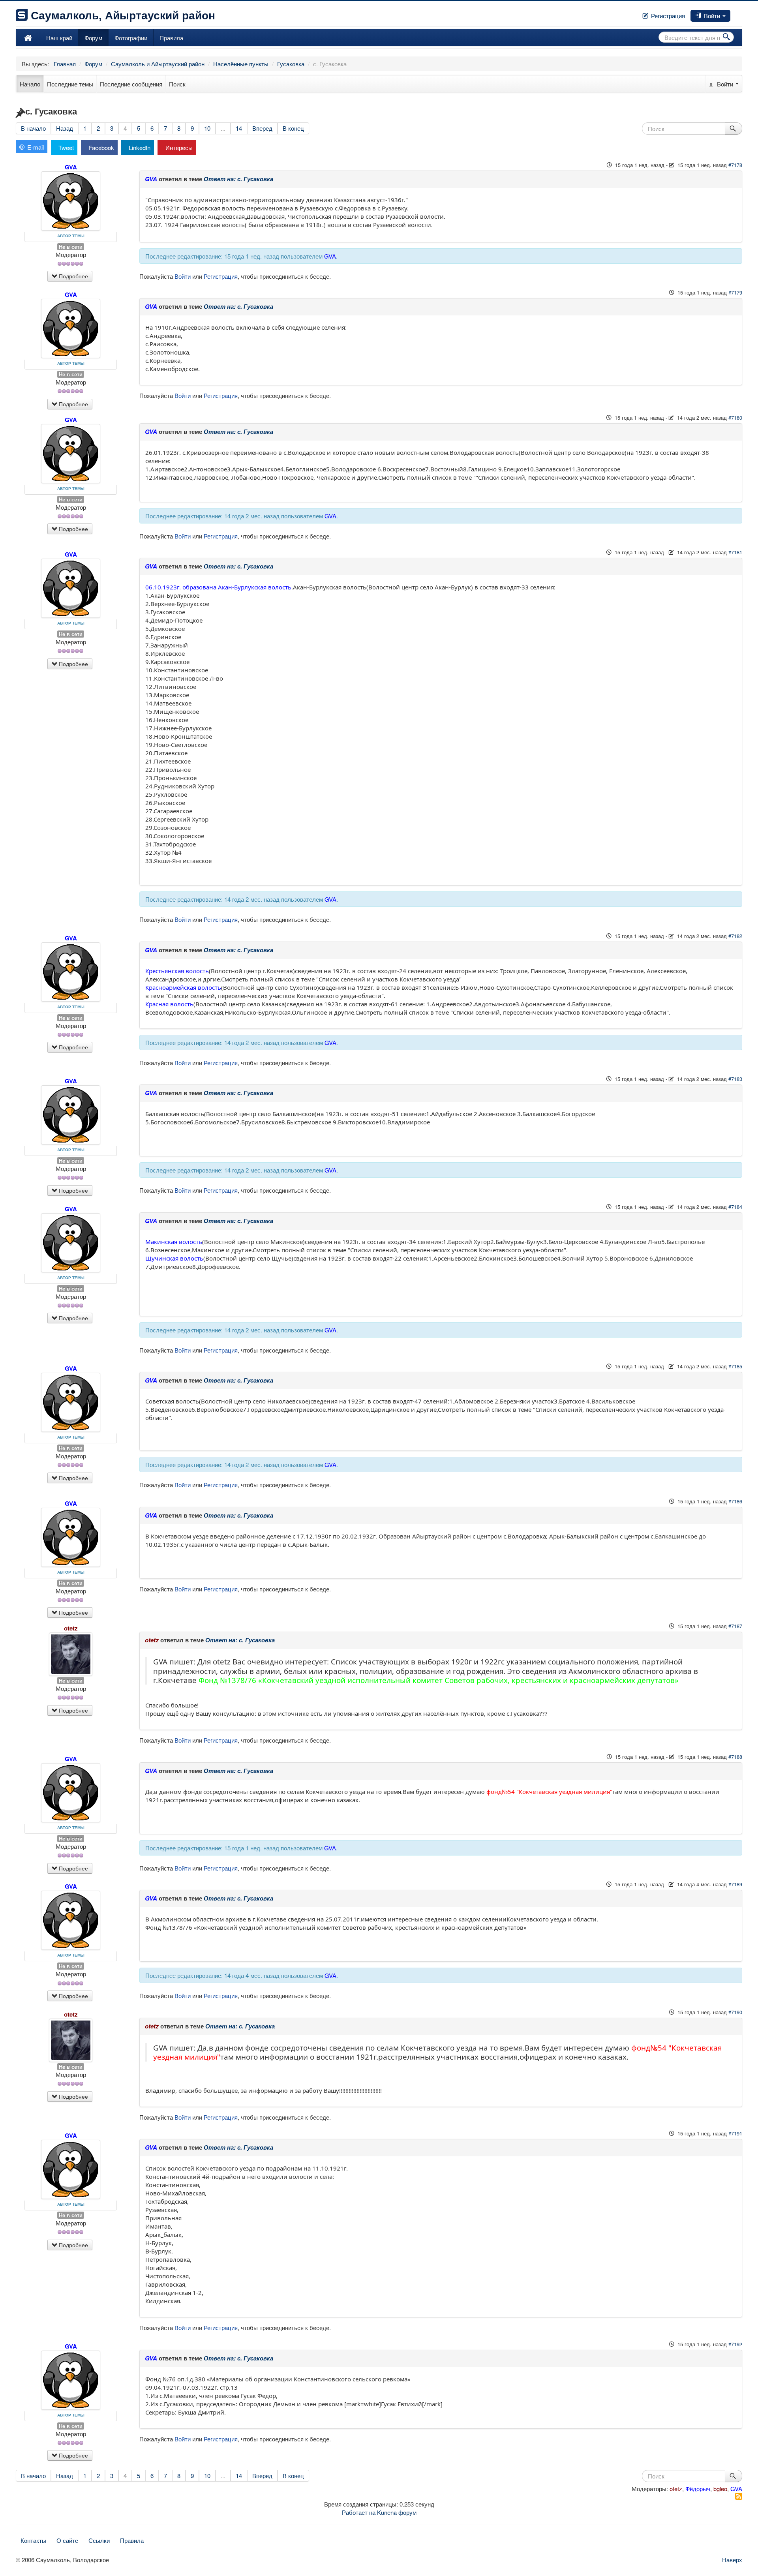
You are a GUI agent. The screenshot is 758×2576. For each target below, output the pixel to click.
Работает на (359, 2512)
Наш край (59, 38)
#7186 (735, 1501)
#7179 (735, 292)
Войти (712, 16)
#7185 (735, 1366)
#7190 (735, 2012)
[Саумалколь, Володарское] (28, 38)
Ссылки (99, 2540)
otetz (71, 1628)
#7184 (735, 1207)
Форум (93, 38)
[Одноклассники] (738, 13)
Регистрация (667, 16)
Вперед (262, 128)
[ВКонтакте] (735, 13)
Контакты (33, 2540)
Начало (30, 84)
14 (239, 128)
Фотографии (131, 38)
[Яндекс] (741, 13)
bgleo (720, 2489)
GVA (71, 167)
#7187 (735, 1626)
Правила (171, 38)
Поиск (177, 84)
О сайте (67, 2540)
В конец (293, 128)
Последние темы (70, 84)
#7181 (735, 552)
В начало (33, 128)
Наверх (732, 2560)
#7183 (735, 1079)
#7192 (735, 2344)
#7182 (735, 936)
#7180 (735, 417)
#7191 (735, 2133)
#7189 (735, 1884)
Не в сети (71, 247)
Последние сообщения (131, 84)
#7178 (735, 165)
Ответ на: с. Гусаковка (238, 179)
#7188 (735, 1757)
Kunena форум (397, 2512)
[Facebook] (732, 13)
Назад (65, 128)
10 (207, 128)
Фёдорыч (698, 2489)
